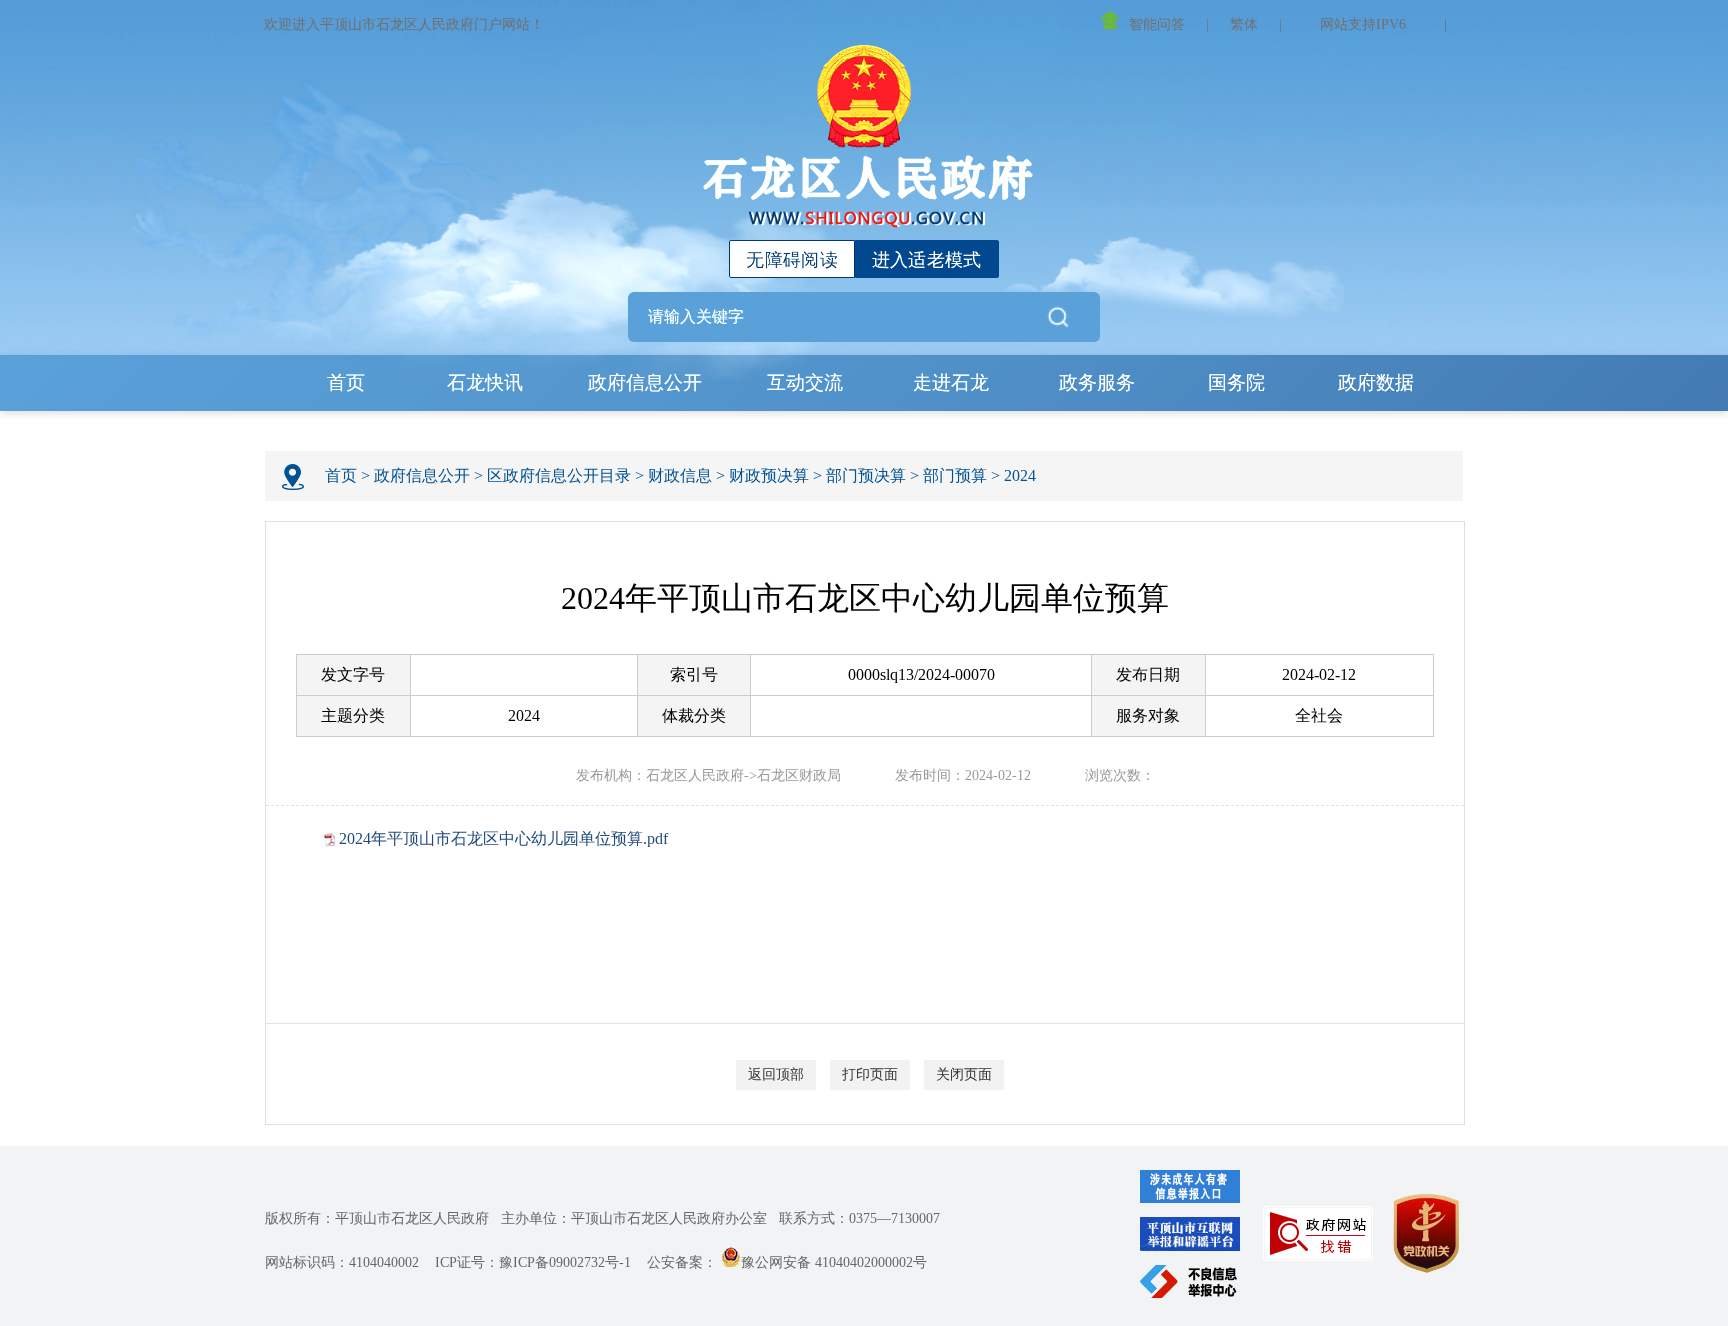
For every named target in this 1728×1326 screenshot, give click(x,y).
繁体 (1244, 24)
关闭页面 (964, 1074)
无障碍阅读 (792, 260)
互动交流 (805, 382)
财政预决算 (769, 475)
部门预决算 (866, 475)
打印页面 (870, 1074)
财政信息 (680, 475)
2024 (1020, 475)
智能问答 (1157, 24)
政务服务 (1097, 382)
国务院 (1236, 382)
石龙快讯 (485, 382)
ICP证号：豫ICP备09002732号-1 (533, 1262)
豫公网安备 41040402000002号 (834, 1262)
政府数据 (1376, 382)
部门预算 (955, 475)
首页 (346, 382)
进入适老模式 (927, 260)
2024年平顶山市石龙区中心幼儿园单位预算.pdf (503, 838)
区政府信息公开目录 (559, 475)
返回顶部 (776, 1074)
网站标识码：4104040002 (342, 1262)
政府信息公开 (645, 382)
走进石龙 (951, 382)
